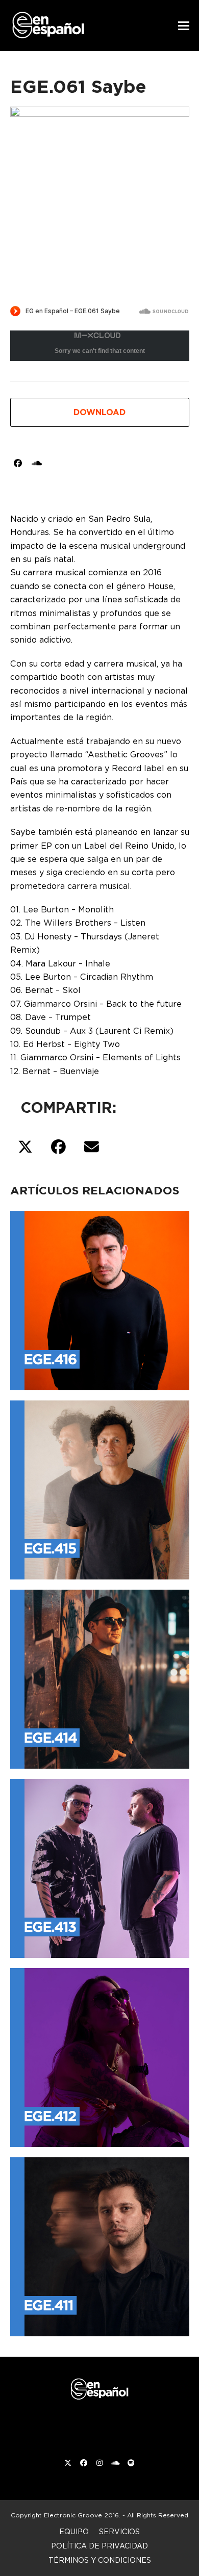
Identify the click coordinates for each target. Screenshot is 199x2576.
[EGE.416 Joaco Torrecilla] (100, 1299)
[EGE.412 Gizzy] (100, 2056)
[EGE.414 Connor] (100, 1677)
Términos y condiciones (100, 2560)
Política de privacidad (99, 2546)
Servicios (119, 2531)
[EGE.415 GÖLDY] (100, 1488)
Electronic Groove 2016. (82, 2515)
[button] (184, 26)
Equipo (74, 2531)
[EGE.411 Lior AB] (100, 2245)
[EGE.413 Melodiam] (100, 1867)
